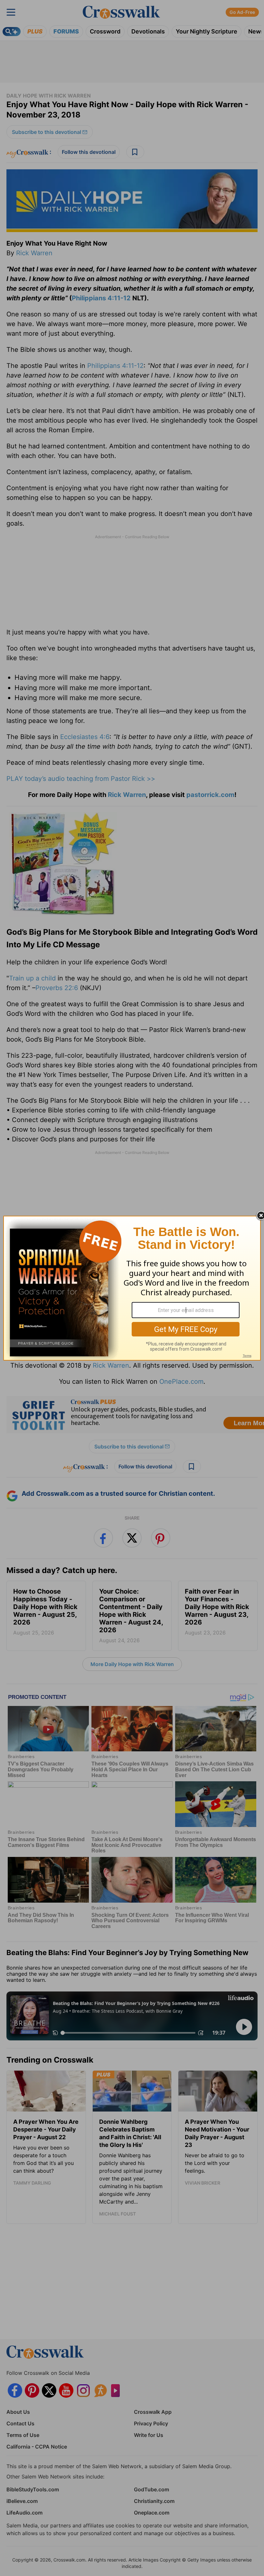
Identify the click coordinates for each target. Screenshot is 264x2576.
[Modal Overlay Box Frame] (132, 1288)
